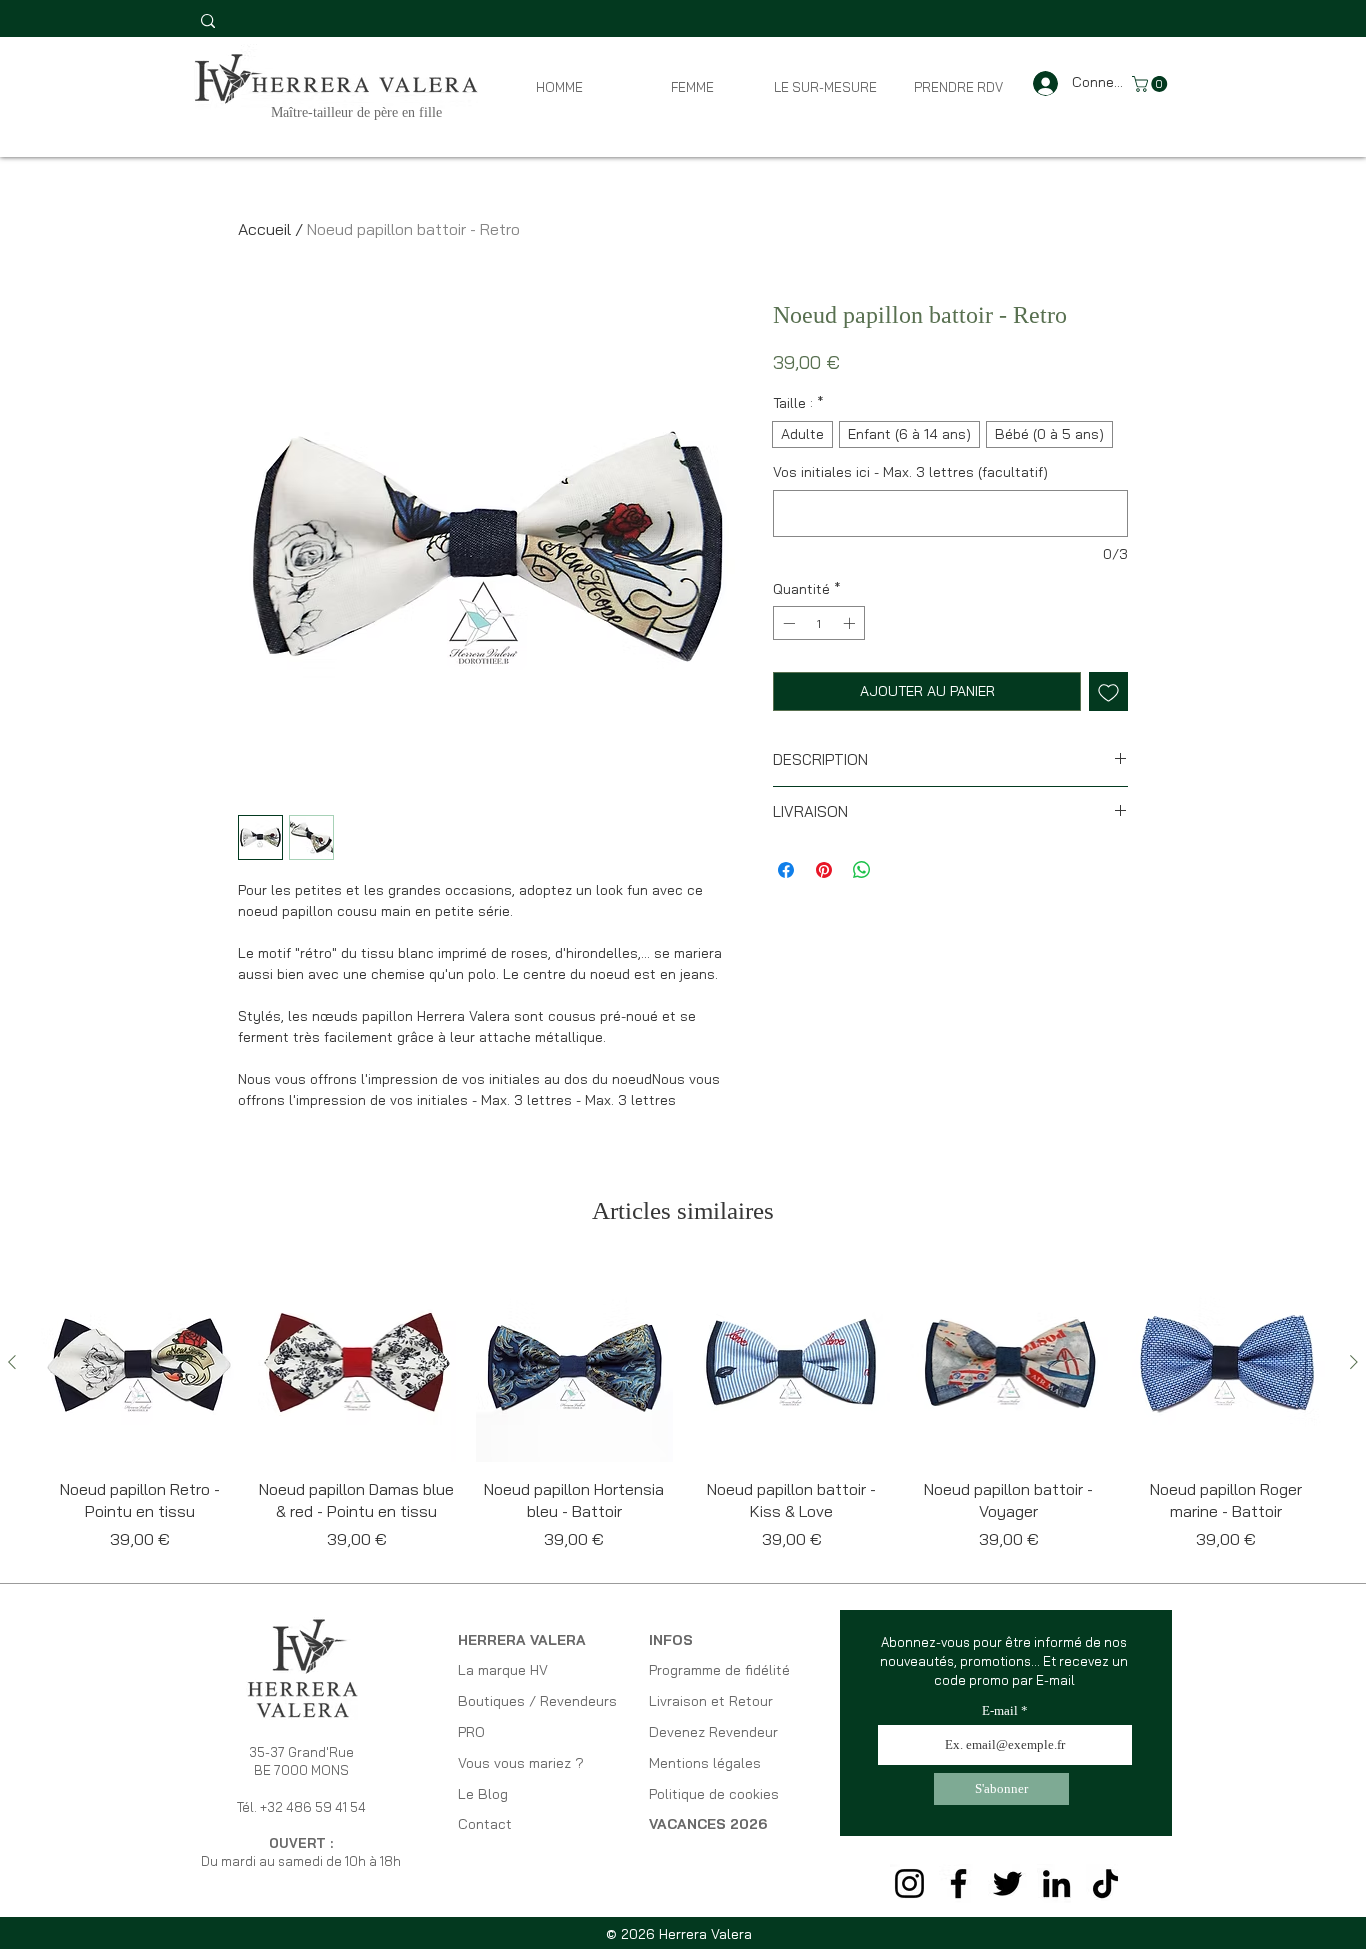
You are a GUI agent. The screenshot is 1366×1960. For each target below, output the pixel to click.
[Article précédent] (12, 1362)
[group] (683, 1408)
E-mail (1000, 1710)
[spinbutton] (819, 623)
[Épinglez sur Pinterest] (824, 870)
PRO (471, 1732)
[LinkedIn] (1056, 1883)
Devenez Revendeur (713, 1732)
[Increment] (851, 623)
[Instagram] (909, 1883)
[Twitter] (1007, 1883)
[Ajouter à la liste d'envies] (1108, 691)
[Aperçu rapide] (139, 1363)
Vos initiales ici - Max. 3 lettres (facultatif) (910, 472)
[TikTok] (1105, 1883)
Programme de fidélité (719, 1670)
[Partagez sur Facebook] (786, 870)
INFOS (671, 1640)
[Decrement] (787, 623)
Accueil (264, 229)
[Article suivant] (1354, 1362)
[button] (1151, 84)
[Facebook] (958, 1883)
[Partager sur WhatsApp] (862, 870)
